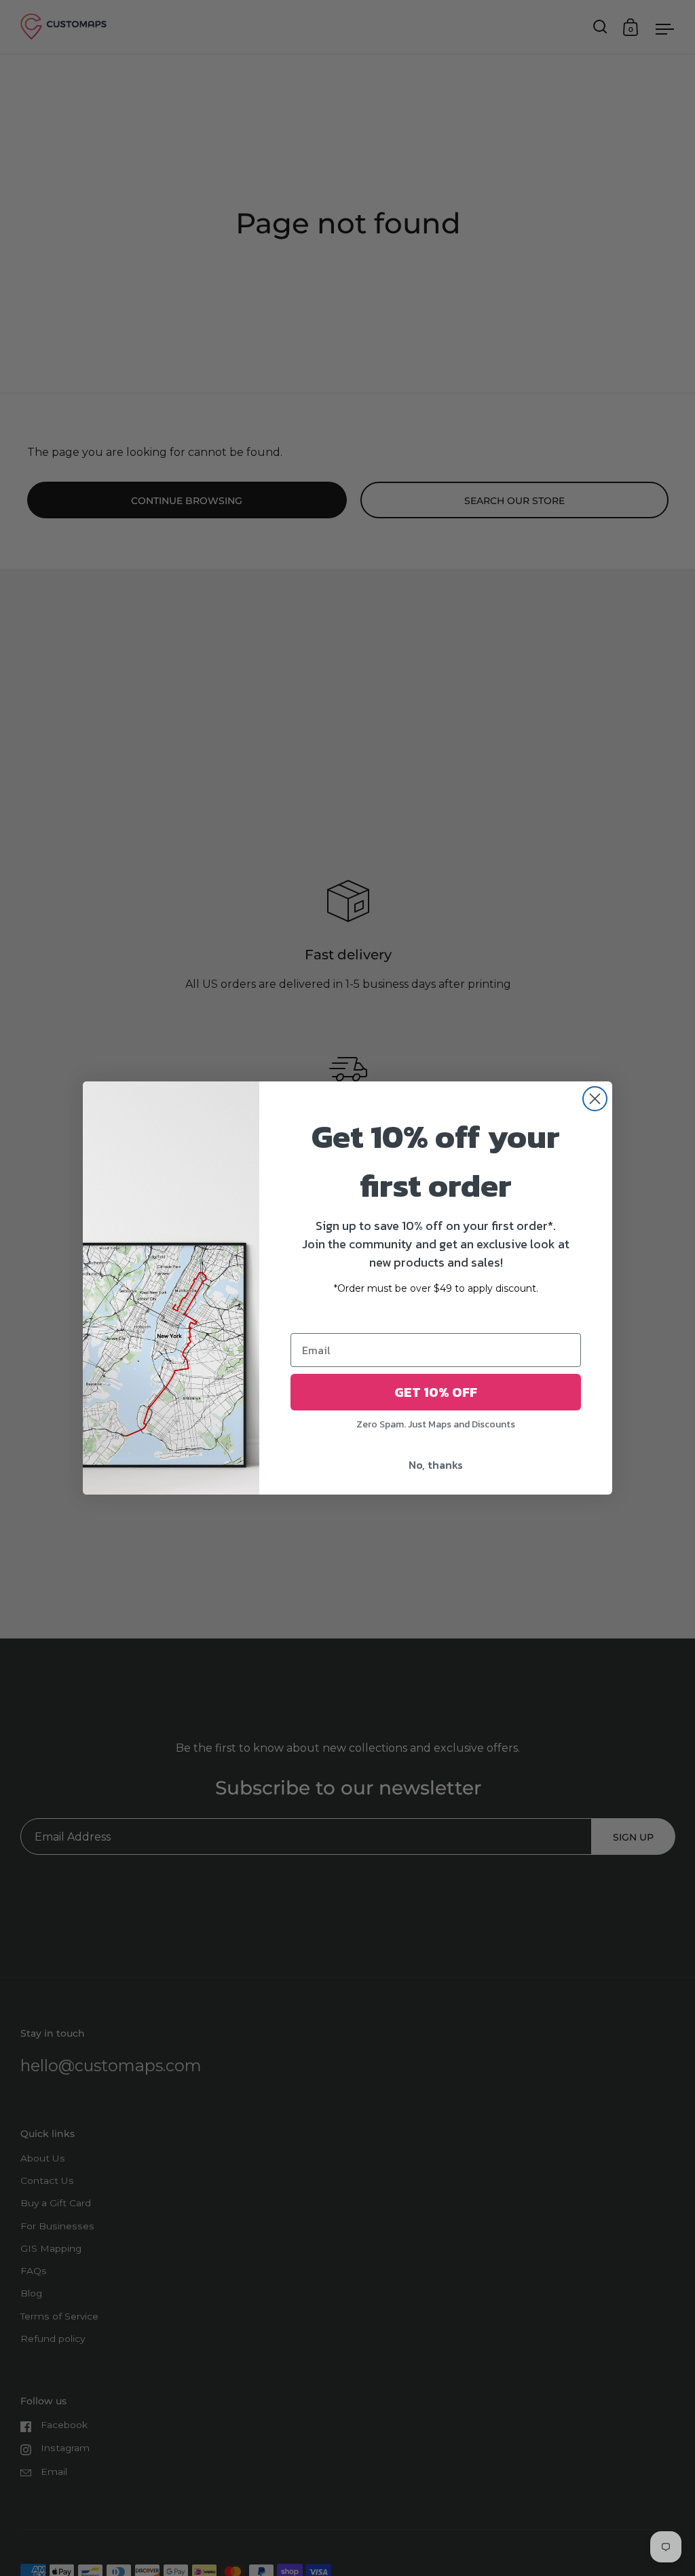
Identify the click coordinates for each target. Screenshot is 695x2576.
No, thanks (436, 1465)
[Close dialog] (595, 1099)
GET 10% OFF (436, 1392)
